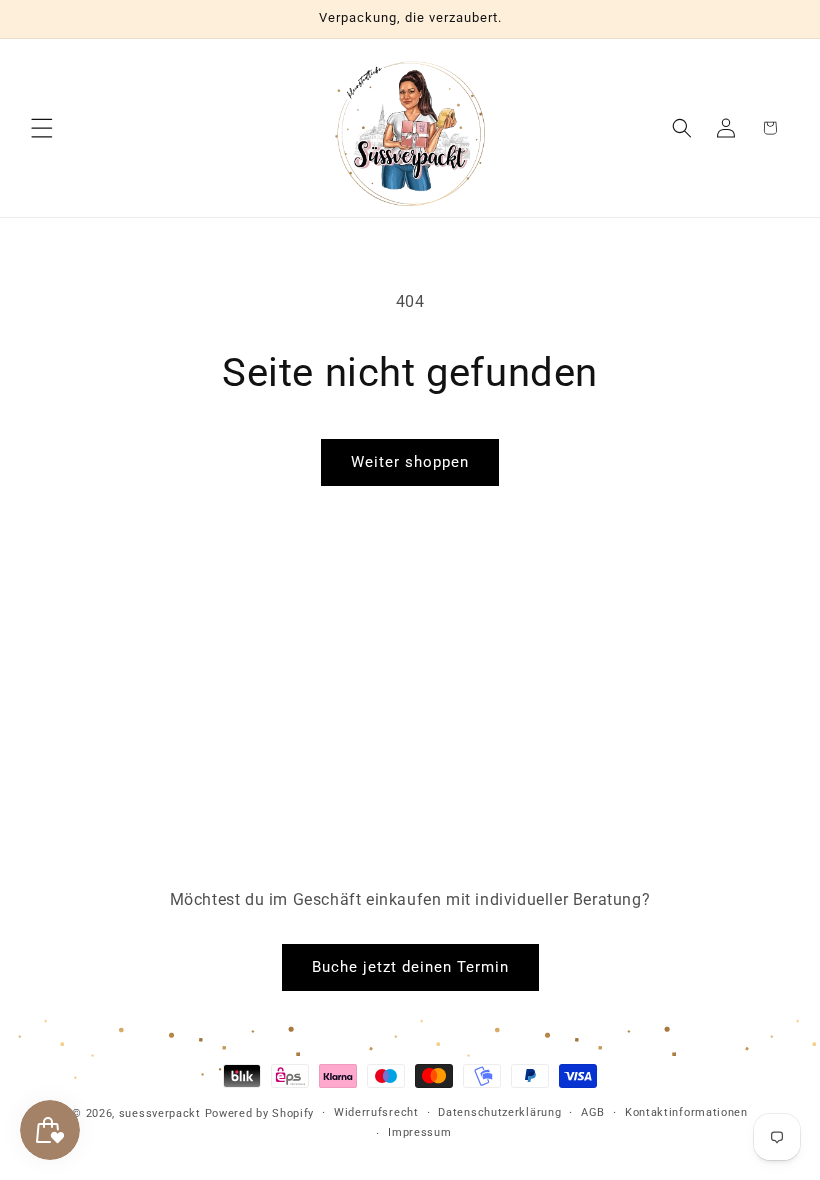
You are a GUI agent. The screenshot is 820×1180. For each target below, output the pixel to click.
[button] (42, 128)
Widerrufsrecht (376, 1112)
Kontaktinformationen (686, 1112)
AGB (593, 1112)
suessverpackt (160, 1113)
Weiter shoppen (410, 462)
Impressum (419, 1132)
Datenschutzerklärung (499, 1112)
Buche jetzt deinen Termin (410, 967)
